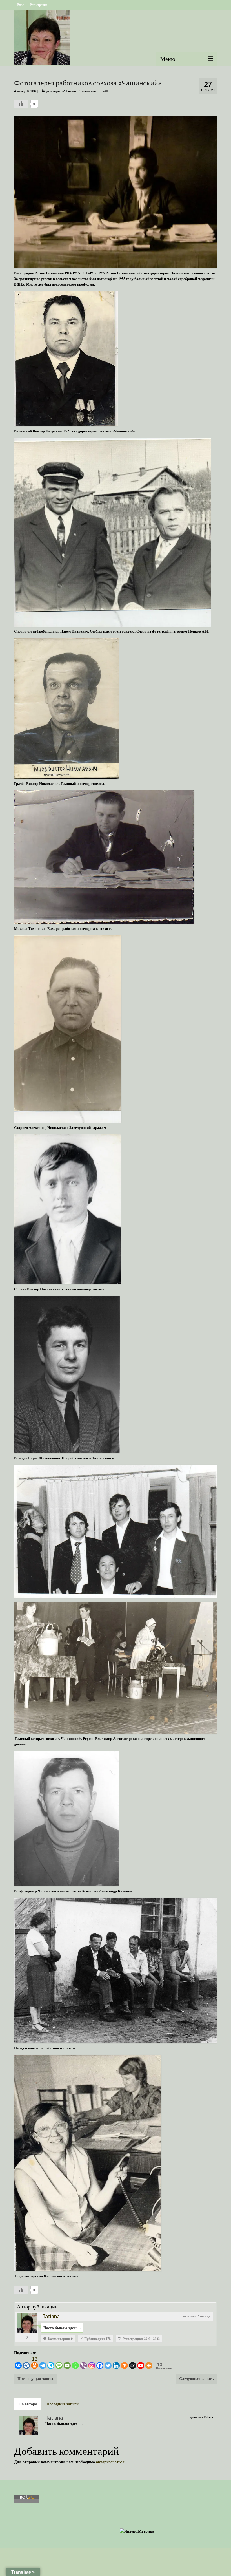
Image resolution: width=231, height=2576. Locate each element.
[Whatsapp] (75, 2363)
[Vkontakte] (18, 2363)
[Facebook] (100, 2363)
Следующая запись (196, 2379)
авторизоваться (110, 2462)
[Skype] (51, 2363)
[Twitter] (108, 2363)
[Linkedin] (116, 2363)
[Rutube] (133, 2363)
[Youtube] (141, 2363)
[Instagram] (92, 2363)
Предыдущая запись (36, 2379)
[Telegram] (43, 2363)
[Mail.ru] (26, 2363)
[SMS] (59, 2363)
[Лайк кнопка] (21, 104)
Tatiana (31, 91)
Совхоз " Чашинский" (82, 91)
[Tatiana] (27, 2323)
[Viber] (84, 2363)
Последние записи (63, 2404)
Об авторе (28, 2404)
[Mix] (124, 2363)
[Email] (67, 2363)
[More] (149, 2363)
